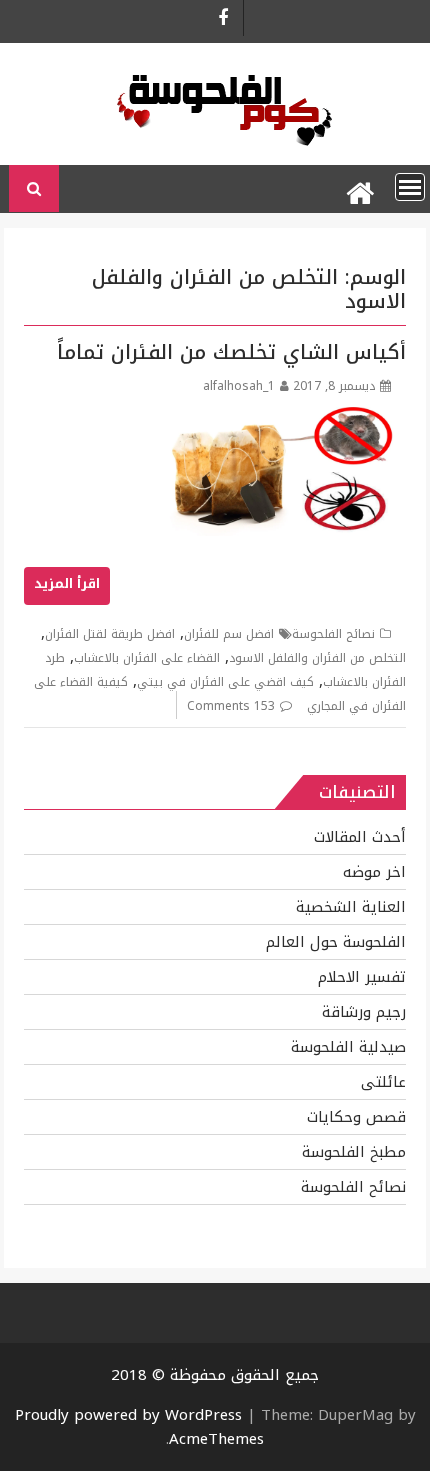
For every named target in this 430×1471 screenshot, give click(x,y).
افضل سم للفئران (229, 634)
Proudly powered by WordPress (128, 1415)
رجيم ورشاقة (364, 1012)
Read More (67, 586)
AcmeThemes (216, 1439)
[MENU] (410, 187)
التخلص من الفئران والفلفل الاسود (317, 658)
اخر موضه (374, 872)
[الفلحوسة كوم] (359, 189)
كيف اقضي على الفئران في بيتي (225, 682)
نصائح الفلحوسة (333, 634)
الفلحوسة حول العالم (336, 942)
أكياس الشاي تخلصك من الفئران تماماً (231, 352)
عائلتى (383, 1082)
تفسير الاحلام (362, 977)
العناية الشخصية (351, 907)
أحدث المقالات (360, 837)
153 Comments (231, 706)
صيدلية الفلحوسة (348, 1047)
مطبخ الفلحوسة (354, 1152)
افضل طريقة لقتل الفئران (110, 634)
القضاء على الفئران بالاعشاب (147, 658)
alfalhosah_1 (239, 386)
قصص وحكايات (356, 1117)
